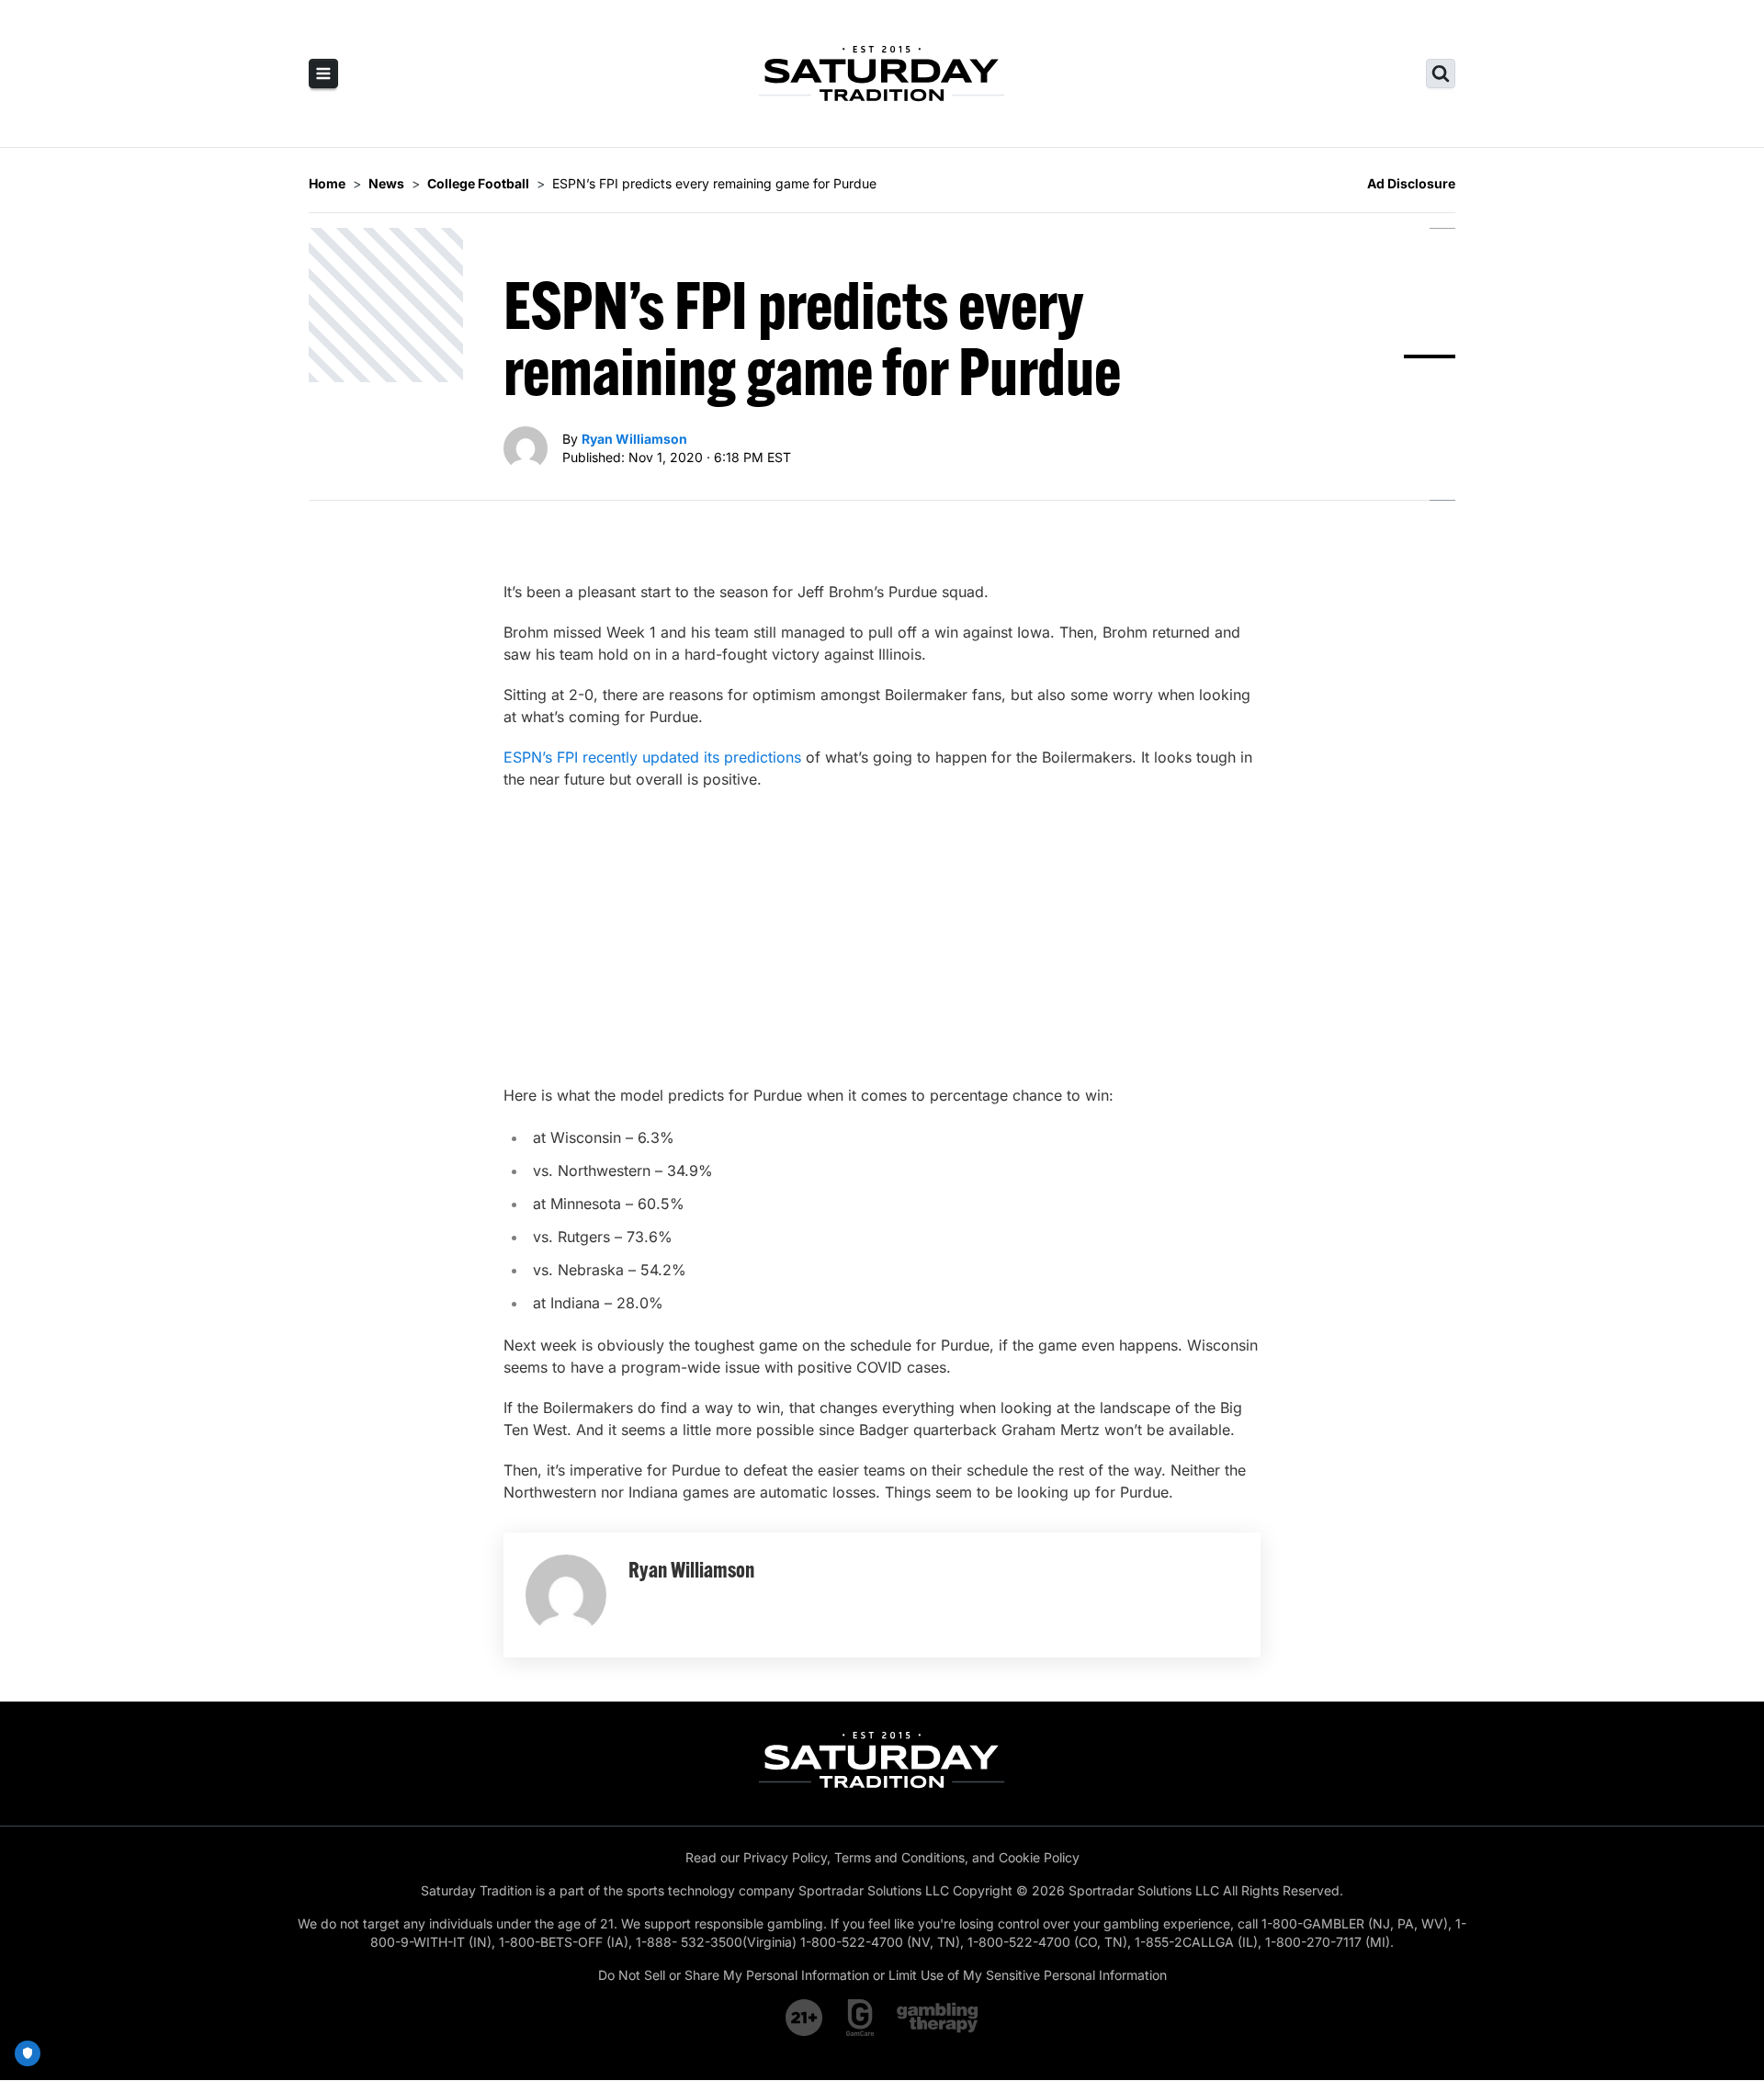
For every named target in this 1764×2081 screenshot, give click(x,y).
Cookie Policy (1039, 1857)
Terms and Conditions (899, 1857)
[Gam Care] (860, 2018)
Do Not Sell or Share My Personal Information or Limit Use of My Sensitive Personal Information (882, 1975)
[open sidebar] (323, 74)
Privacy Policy (785, 1857)
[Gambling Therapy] (938, 2018)
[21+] (805, 2018)
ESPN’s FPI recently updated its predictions (652, 757)
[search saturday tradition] (1441, 74)
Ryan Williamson (634, 439)
